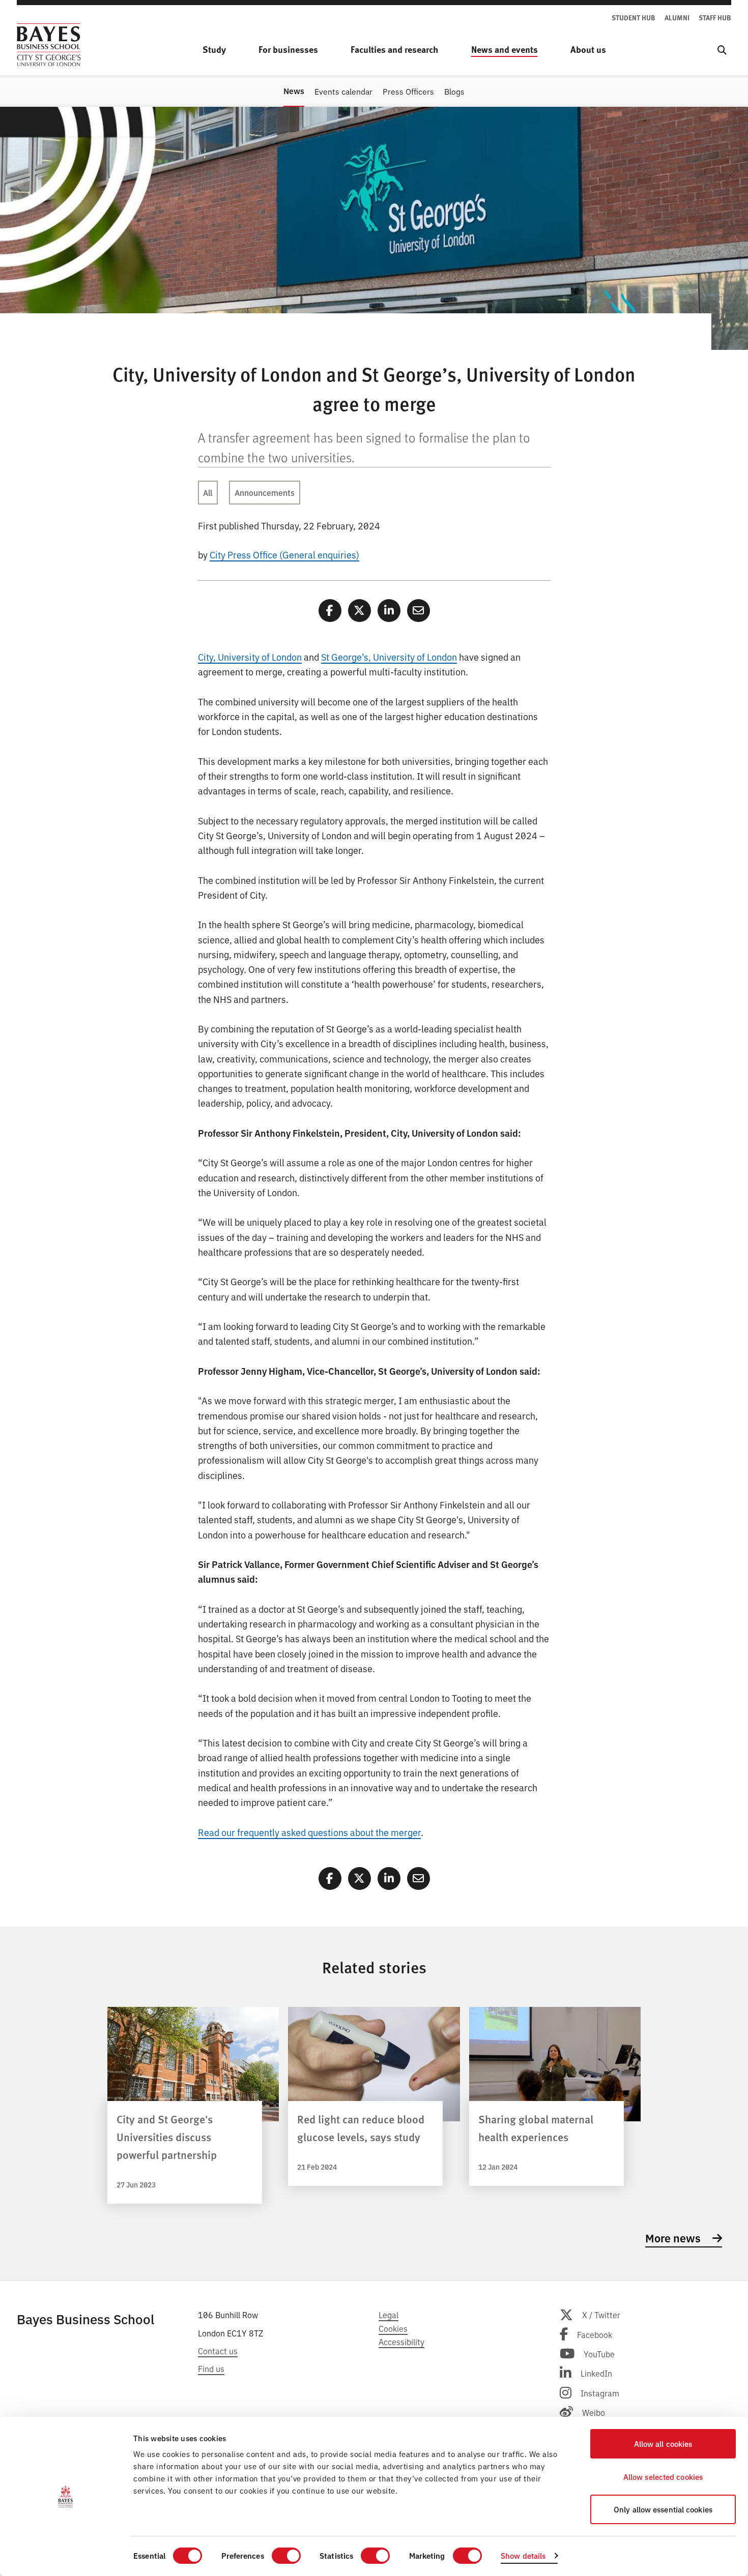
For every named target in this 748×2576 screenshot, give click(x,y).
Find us (211, 2368)
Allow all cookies (663, 2444)
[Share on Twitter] (359, 611)
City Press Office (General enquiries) (284, 554)
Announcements (265, 492)
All (208, 492)
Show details (523, 2555)
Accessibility (401, 2342)
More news (674, 2238)
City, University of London (250, 657)
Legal (389, 2315)
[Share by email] (419, 611)
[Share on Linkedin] (389, 611)
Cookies (393, 2328)
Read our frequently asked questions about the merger (309, 1832)
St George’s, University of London (389, 657)
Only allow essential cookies (663, 2509)
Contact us (218, 2351)
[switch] (286, 2556)
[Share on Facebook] (330, 611)
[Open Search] (722, 50)
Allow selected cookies (663, 2477)
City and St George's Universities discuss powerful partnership (167, 2137)
